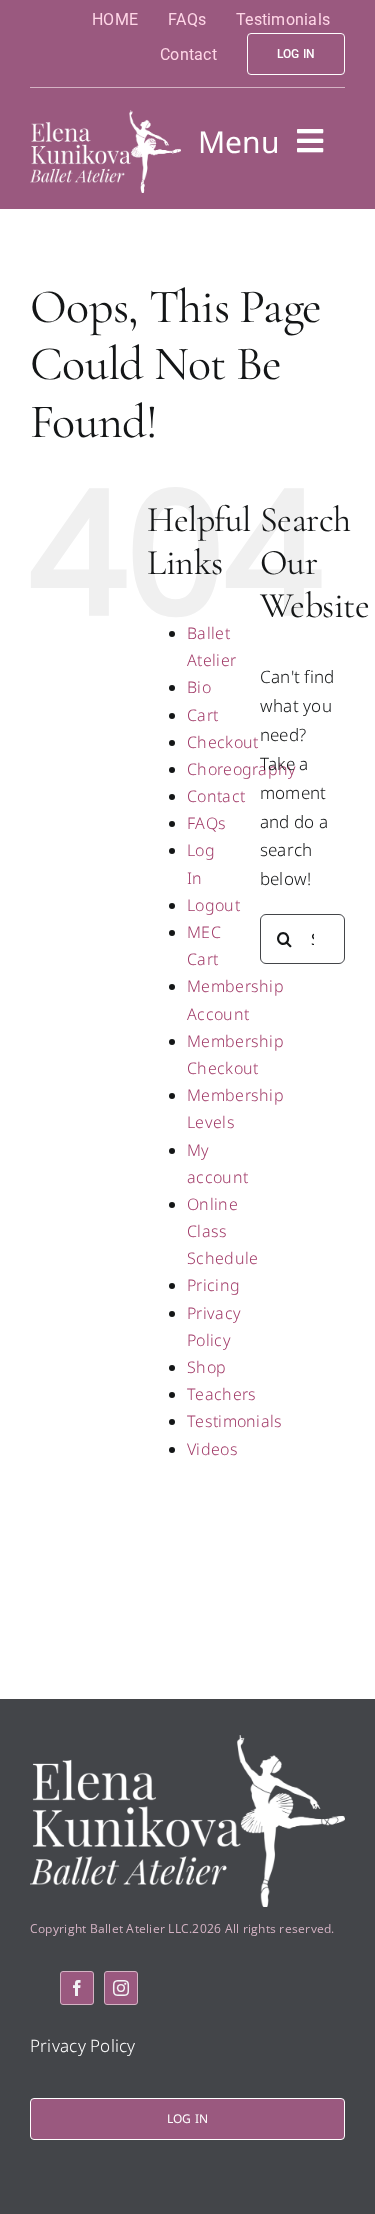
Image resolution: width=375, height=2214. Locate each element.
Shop (206, 1367)
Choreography (241, 769)
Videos (212, 1449)
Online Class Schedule (222, 1231)
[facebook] (77, 1988)
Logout (213, 905)
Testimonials (234, 1421)
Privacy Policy (83, 2045)
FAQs (206, 823)
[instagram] (121, 1988)
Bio (199, 687)
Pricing (213, 1285)
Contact (216, 796)
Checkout (222, 742)
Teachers (221, 1394)
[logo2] (105, 118)
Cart (202, 715)
